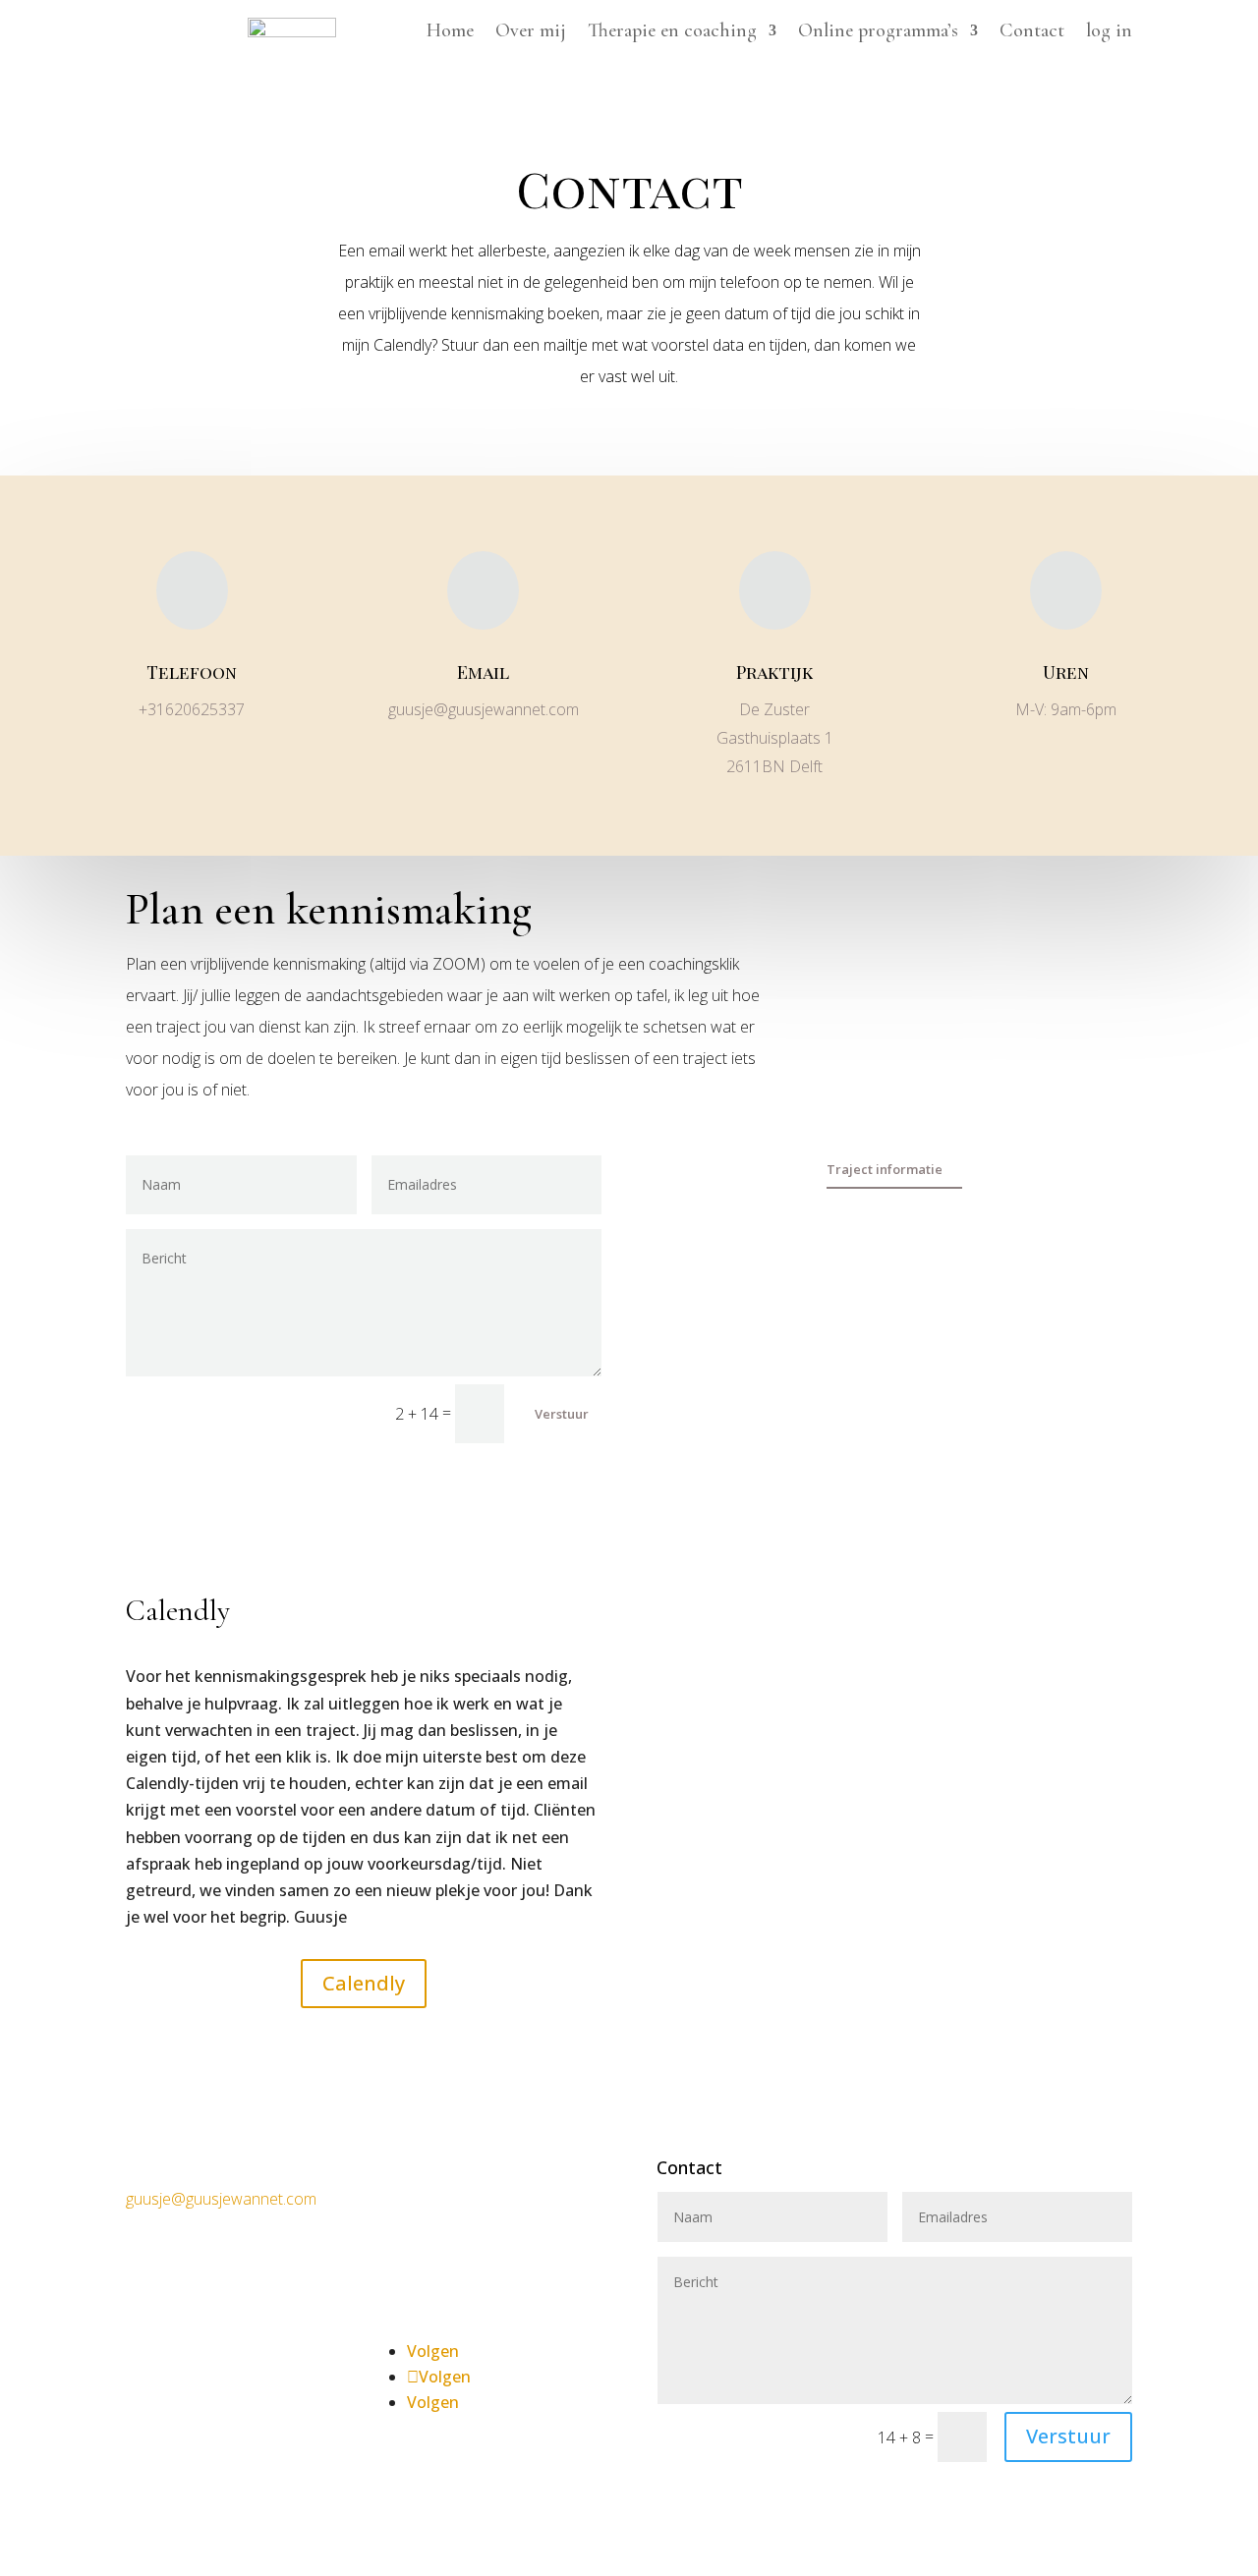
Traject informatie (885, 1169)
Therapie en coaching (672, 33)
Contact (1032, 33)
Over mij (531, 33)
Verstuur (562, 1414)
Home (450, 33)
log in (1109, 33)
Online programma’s (878, 33)
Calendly (364, 1983)
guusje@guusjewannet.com (221, 2199)
